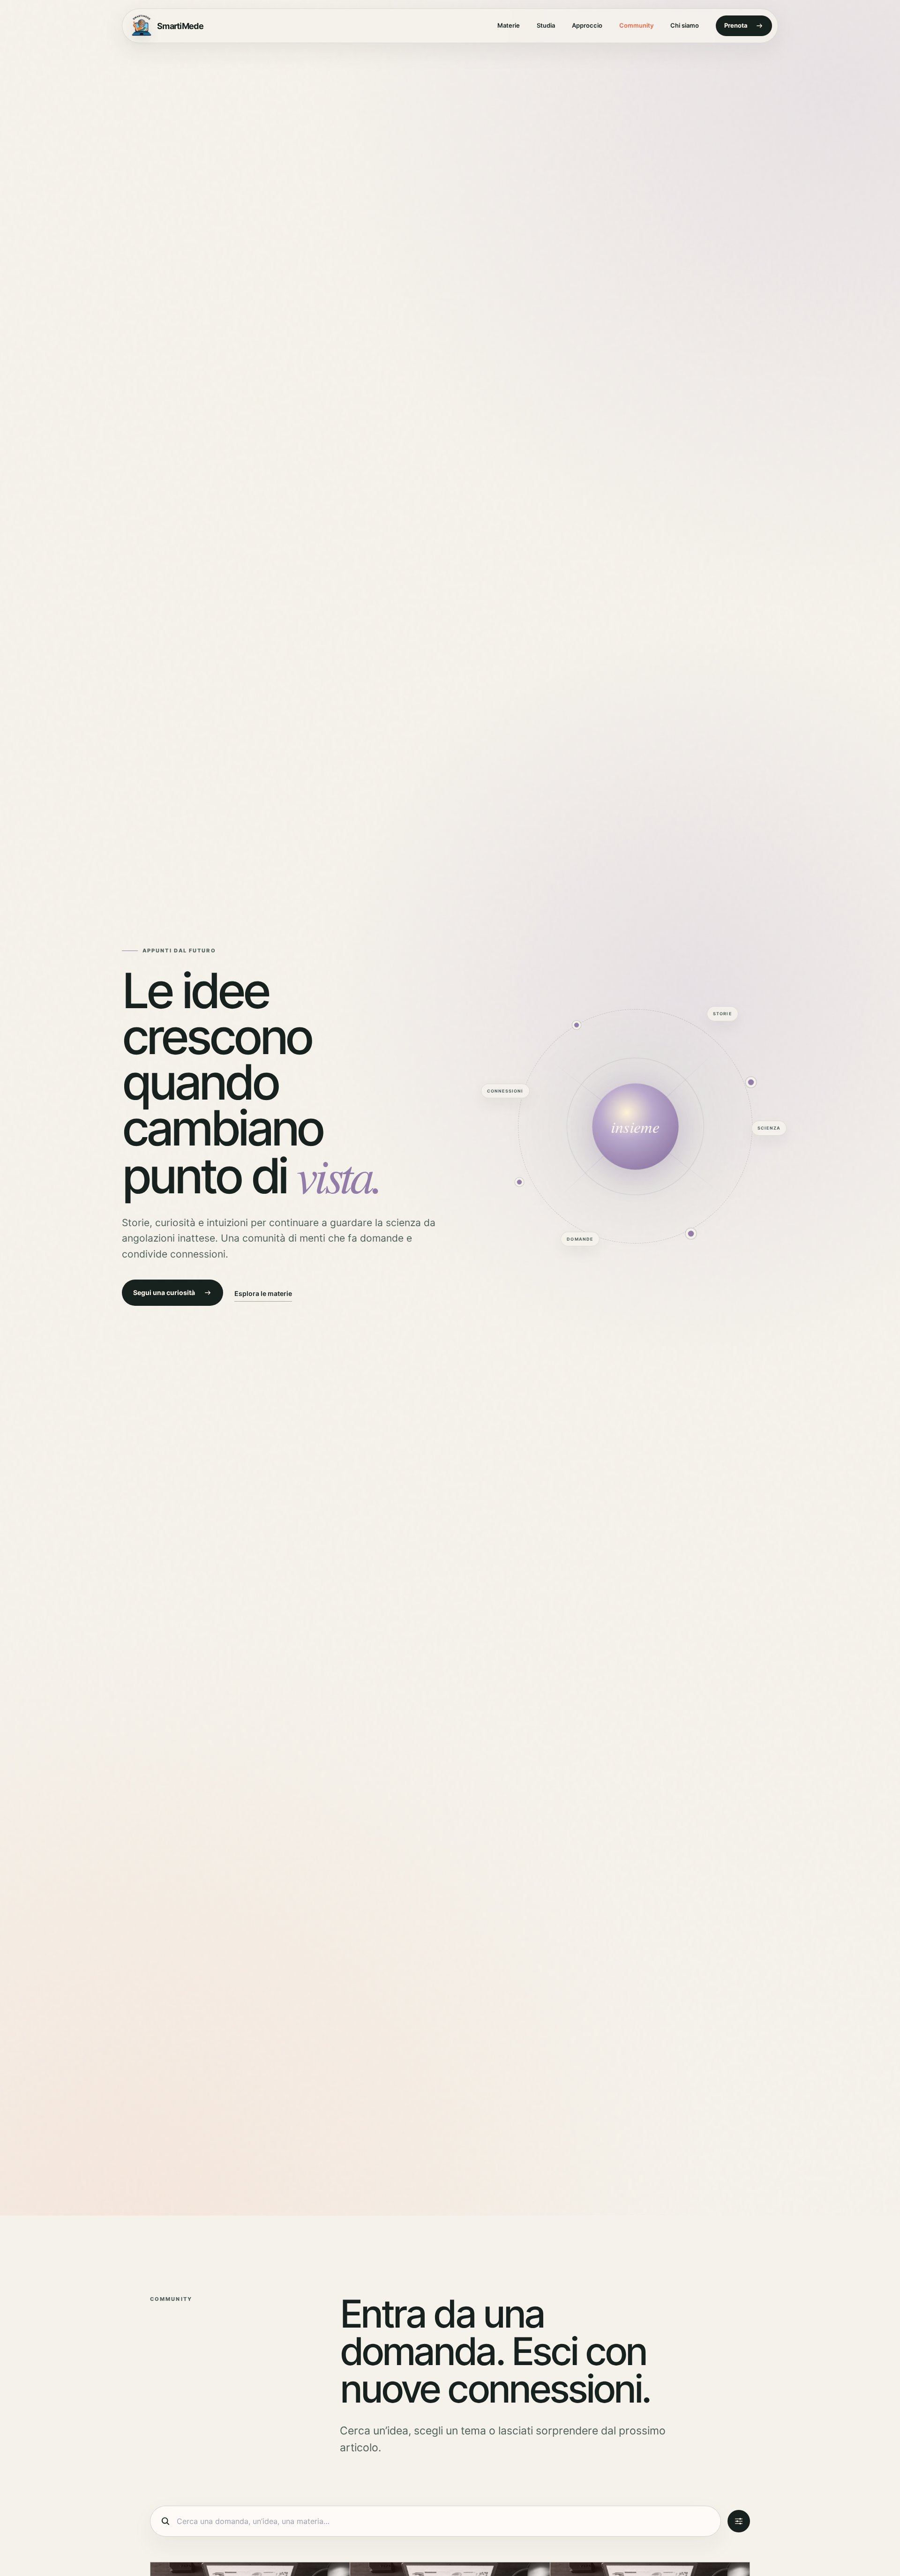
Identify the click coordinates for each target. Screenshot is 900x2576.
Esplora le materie (263, 1293)
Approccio (587, 25)
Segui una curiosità (164, 1292)
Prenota (736, 25)
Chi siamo (685, 25)
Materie (509, 25)
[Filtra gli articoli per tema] (739, 2521)
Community (636, 25)
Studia (546, 25)
